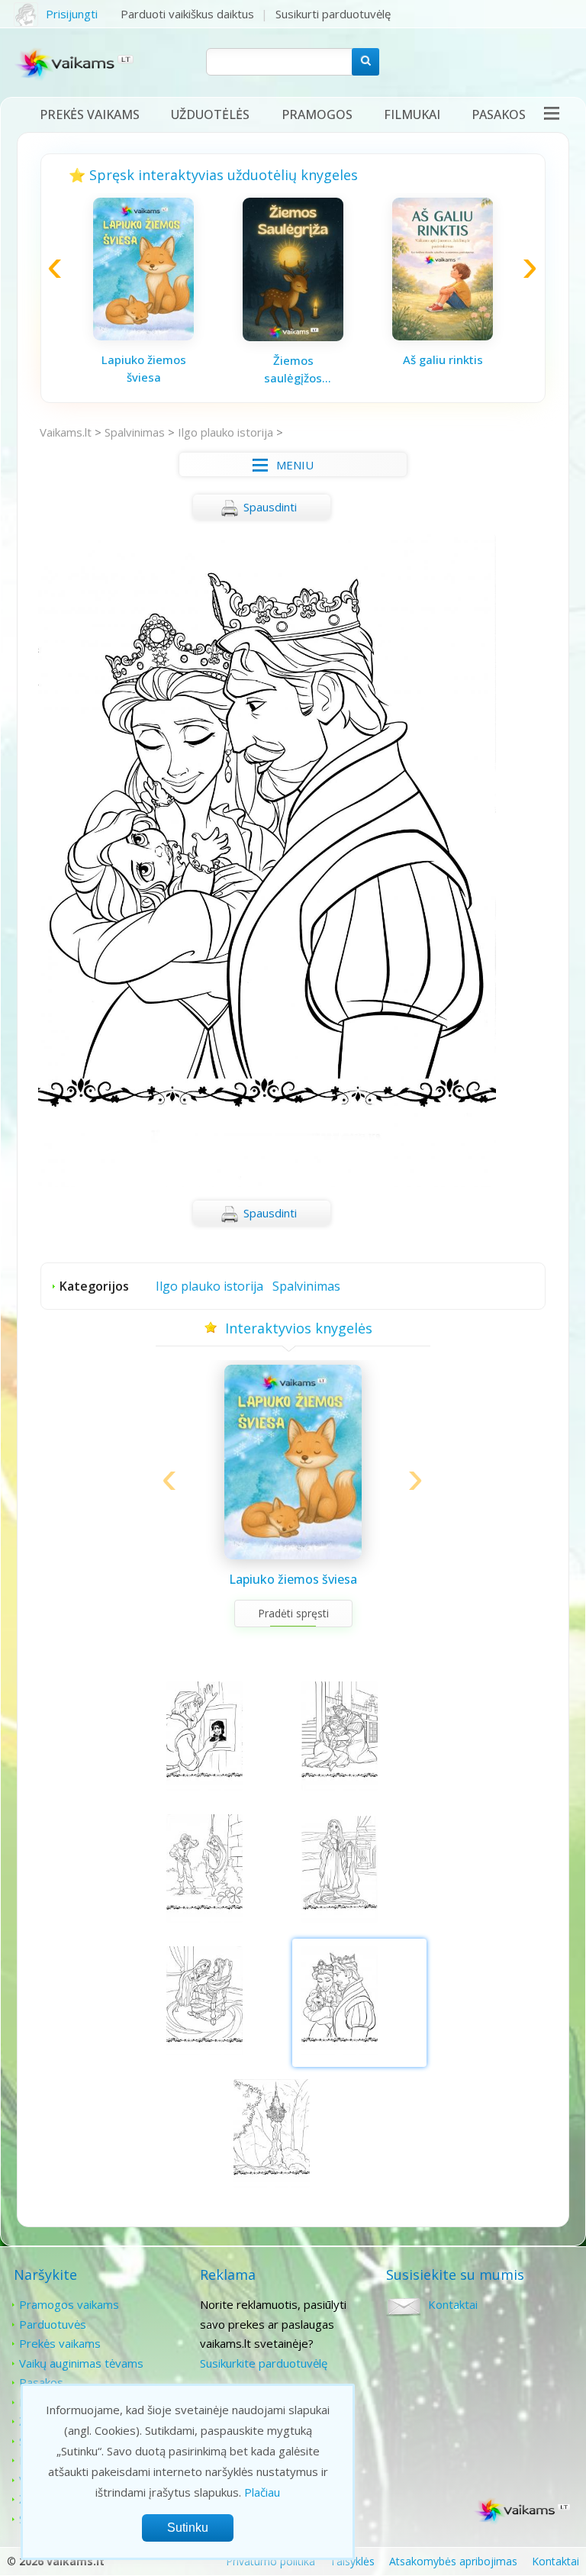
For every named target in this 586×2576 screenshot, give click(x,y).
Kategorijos (94, 1286)
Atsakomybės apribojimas (453, 2561)
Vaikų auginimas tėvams (81, 2363)
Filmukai (412, 114)
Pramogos (317, 114)
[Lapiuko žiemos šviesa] (143, 336)
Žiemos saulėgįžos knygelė (293, 369)
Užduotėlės (210, 114)
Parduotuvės (53, 2324)
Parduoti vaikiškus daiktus (187, 14)
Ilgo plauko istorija (225, 432)
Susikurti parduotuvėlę (333, 14)
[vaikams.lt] (75, 67)
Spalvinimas (135, 432)
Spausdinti (270, 507)
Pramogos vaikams (69, 2304)
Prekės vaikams (90, 114)
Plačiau (262, 2492)
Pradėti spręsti (293, 1613)
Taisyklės (352, 2561)
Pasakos (499, 114)
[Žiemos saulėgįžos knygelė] (293, 337)
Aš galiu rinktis (443, 359)
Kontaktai (453, 2304)
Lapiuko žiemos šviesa (144, 368)
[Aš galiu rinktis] (443, 336)
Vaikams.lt (66, 432)
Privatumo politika (270, 2561)
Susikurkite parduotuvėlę (264, 2363)
